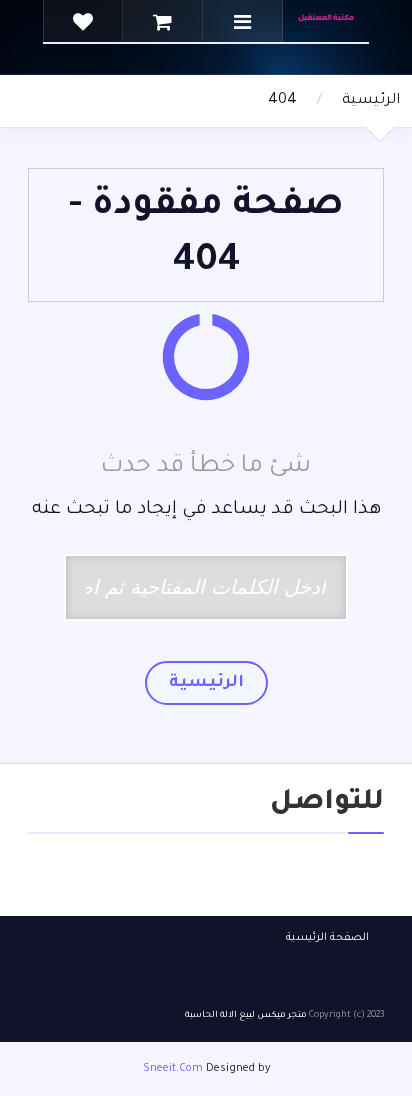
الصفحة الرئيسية (327, 938)
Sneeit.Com (173, 1069)
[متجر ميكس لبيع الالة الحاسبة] (324, 21)
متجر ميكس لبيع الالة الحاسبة (246, 1016)
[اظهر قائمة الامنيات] (83, 22)
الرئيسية (371, 101)
